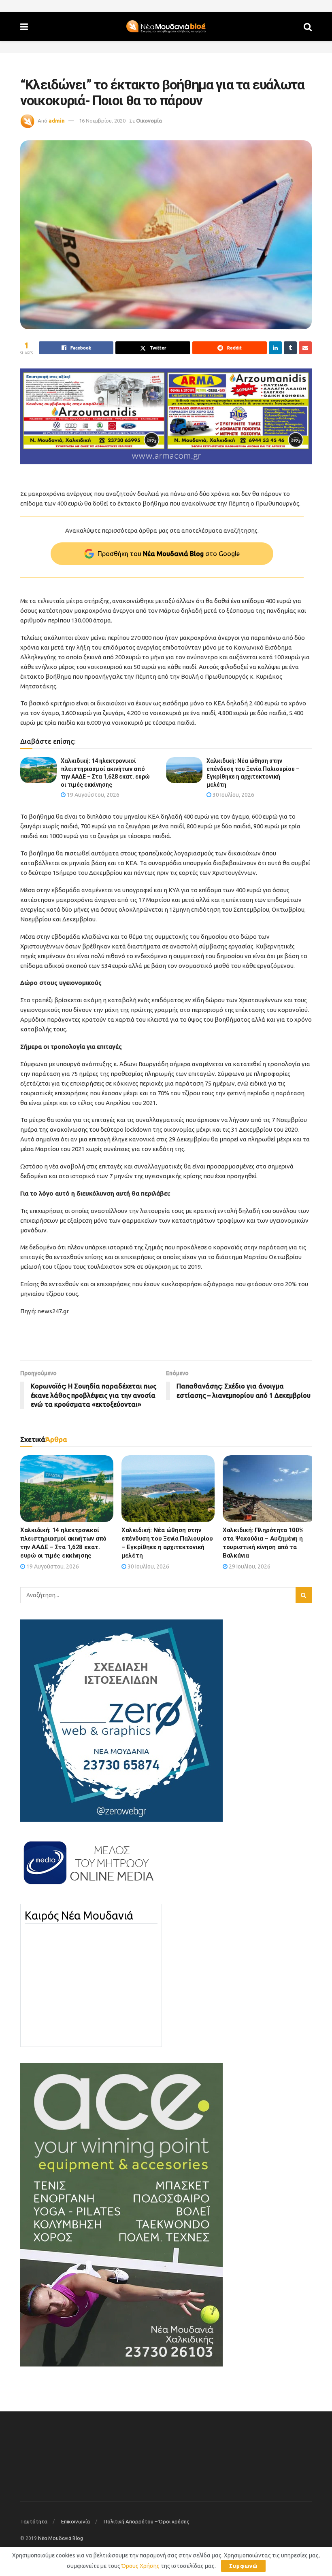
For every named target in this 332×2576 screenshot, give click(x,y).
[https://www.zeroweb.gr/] (121, 1720)
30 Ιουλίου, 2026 (233, 795)
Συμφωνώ (243, 2566)
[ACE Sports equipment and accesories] (121, 2214)
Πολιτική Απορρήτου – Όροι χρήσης (146, 2521)
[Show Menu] (24, 26)
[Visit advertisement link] (166, 416)
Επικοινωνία (76, 2521)
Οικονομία (149, 121)
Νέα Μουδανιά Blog (61, 2538)
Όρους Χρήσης (140, 2566)
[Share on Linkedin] (275, 348)
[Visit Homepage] (166, 27)
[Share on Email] (305, 348)
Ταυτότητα (34, 2521)
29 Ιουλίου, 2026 (249, 1566)
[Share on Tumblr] (290, 348)
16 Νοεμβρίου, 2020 (102, 121)
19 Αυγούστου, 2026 (93, 795)
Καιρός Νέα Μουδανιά (79, 1916)
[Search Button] (308, 26)
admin (57, 121)
